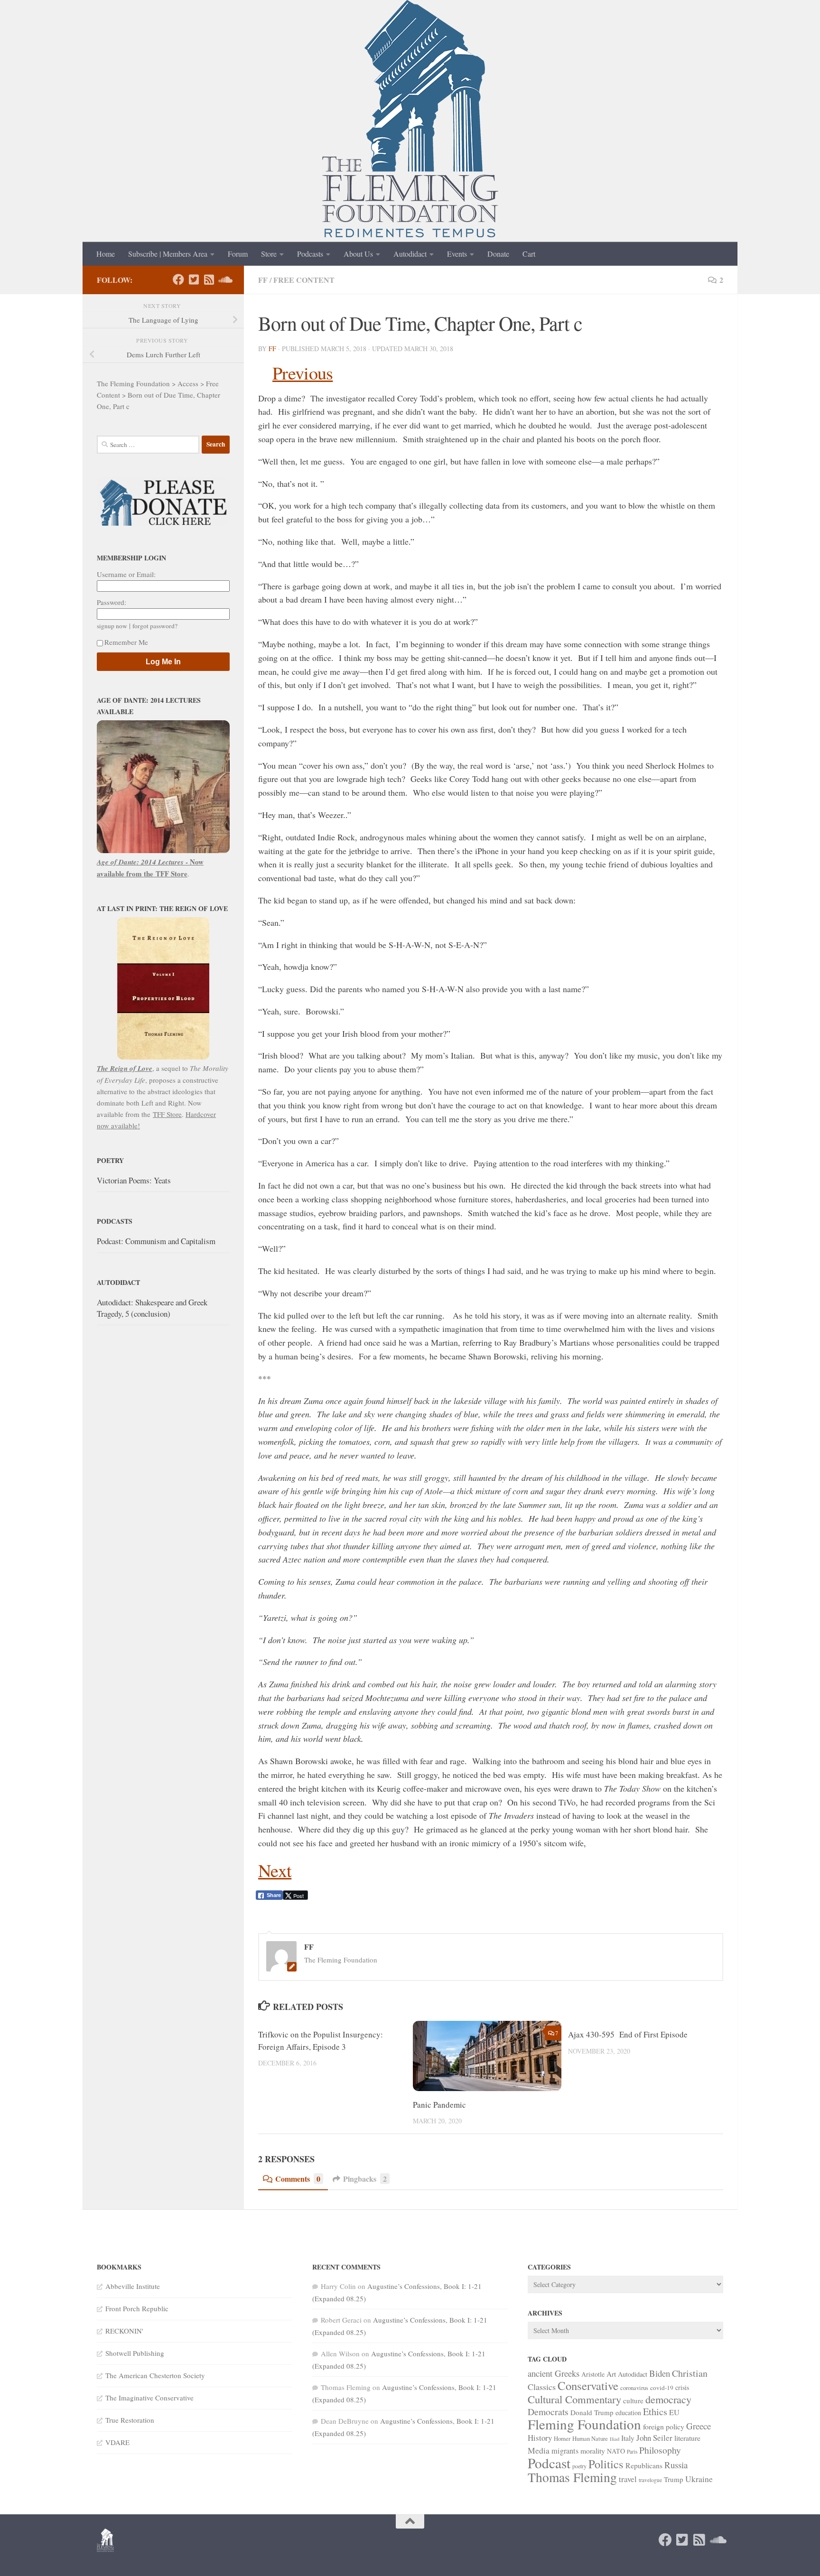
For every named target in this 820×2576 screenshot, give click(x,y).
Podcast (549, 2463)
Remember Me (126, 642)
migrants (565, 2451)
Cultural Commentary (574, 2399)
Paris (632, 2451)
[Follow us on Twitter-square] (194, 279)
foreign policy (664, 2426)
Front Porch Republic (137, 2308)
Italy (628, 2438)
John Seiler (654, 2438)
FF (263, 280)
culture (633, 2400)
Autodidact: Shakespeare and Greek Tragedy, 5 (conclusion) (152, 1308)
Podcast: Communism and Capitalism (156, 1241)
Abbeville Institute (133, 2286)
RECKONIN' (124, 2331)
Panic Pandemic (439, 2105)
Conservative (588, 2385)
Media (539, 2450)
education (628, 2413)
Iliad (615, 2439)
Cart (529, 254)
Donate (498, 254)
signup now (112, 626)
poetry (579, 2466)
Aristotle (593, 2374)
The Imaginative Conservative (149, 2398)
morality (593, 2450)
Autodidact (410, 254)
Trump (674, 2479)
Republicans (644, 2465)
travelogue (650, 2480)
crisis (682, 2387)
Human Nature (590, 2438)
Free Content (304, 280)
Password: (112, 602)
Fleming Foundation (584, 2424)
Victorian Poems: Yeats (134, 1180)
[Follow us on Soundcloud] (224, 279)
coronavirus (634, 2388)
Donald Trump (592, 2412)
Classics (542, 2387)
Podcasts (310, 254)
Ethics (655, 2412)
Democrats (548, 2412)
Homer (562, 2438)
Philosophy (660, 2450)
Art (611, 2374)
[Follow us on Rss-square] (209, 279)
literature (687, 2438)
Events (457, 254)
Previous (303, 373)
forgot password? (155, 626)
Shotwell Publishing (135, 2353)
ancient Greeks (554, 2373)
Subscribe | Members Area (168, 254)
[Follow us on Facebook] (178, 279)
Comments (298, 2179)
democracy (668, 2399)
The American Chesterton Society (155, 2375)
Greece (699, 2426)
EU (674, 2412)
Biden (660, 2373)
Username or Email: (126, 574)
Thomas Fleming (572, 2477)
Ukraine (699, 2479)
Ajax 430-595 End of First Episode (628, 2034)
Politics (606, 2464)
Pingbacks (365, 2179)
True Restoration (130, 2420)
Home (106, 254)
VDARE (117, 2442)
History (540, 2438)
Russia (676, 2465)
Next (275, 1870)
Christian (690, 2373)
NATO (616, 2451)
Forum (238, 254)
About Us (358, 254)
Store (269, 254)
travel (628, 2479)
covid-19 (662, 2388)
